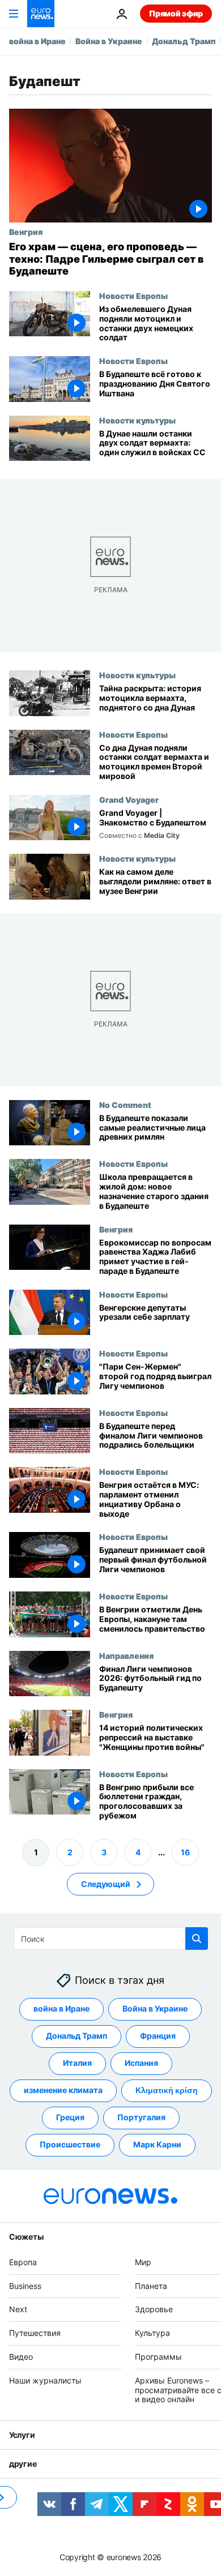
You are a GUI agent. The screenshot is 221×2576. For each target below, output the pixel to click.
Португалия (141, 2117)
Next (18, 2309)
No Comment (125, 1105)
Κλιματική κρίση (167, 2090)
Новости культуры (137, 420)
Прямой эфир (176, 13)
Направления (126, 1655)
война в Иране (37, 41)
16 (185, 1852)
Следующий (106, 1884)
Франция (158, 2036)
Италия (77, 2063)
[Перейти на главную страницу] (41, 14)
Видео (21, 2357)
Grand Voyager (129, 799)
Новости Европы (133, 296)
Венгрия (26, 232)
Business (25, 2286)
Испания (141, 2063)
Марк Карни (157, 2144)
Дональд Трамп (184, 41)
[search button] (197, 1939)
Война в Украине (109, 41)
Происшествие (70, 2144)
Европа (23, 2262)
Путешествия (35, 2333)
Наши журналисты (45, 2380)
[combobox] (111, 1939)
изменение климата (63, 2090)
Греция (70, 2117)
